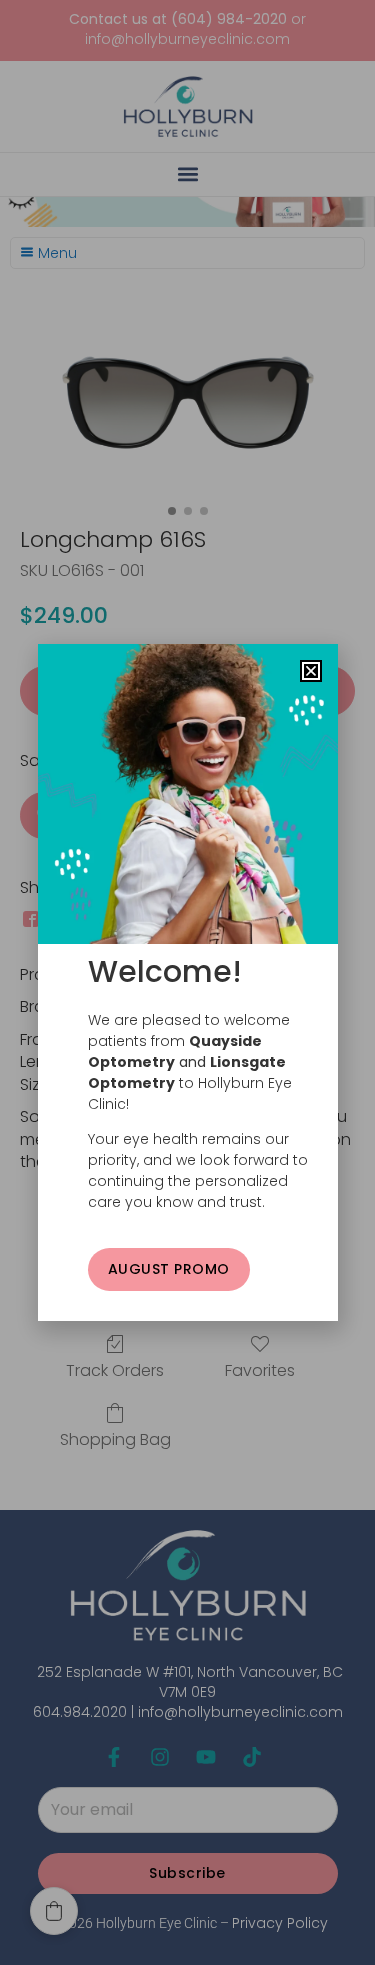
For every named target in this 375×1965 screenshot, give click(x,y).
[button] (311, 671)
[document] (187, 982)
